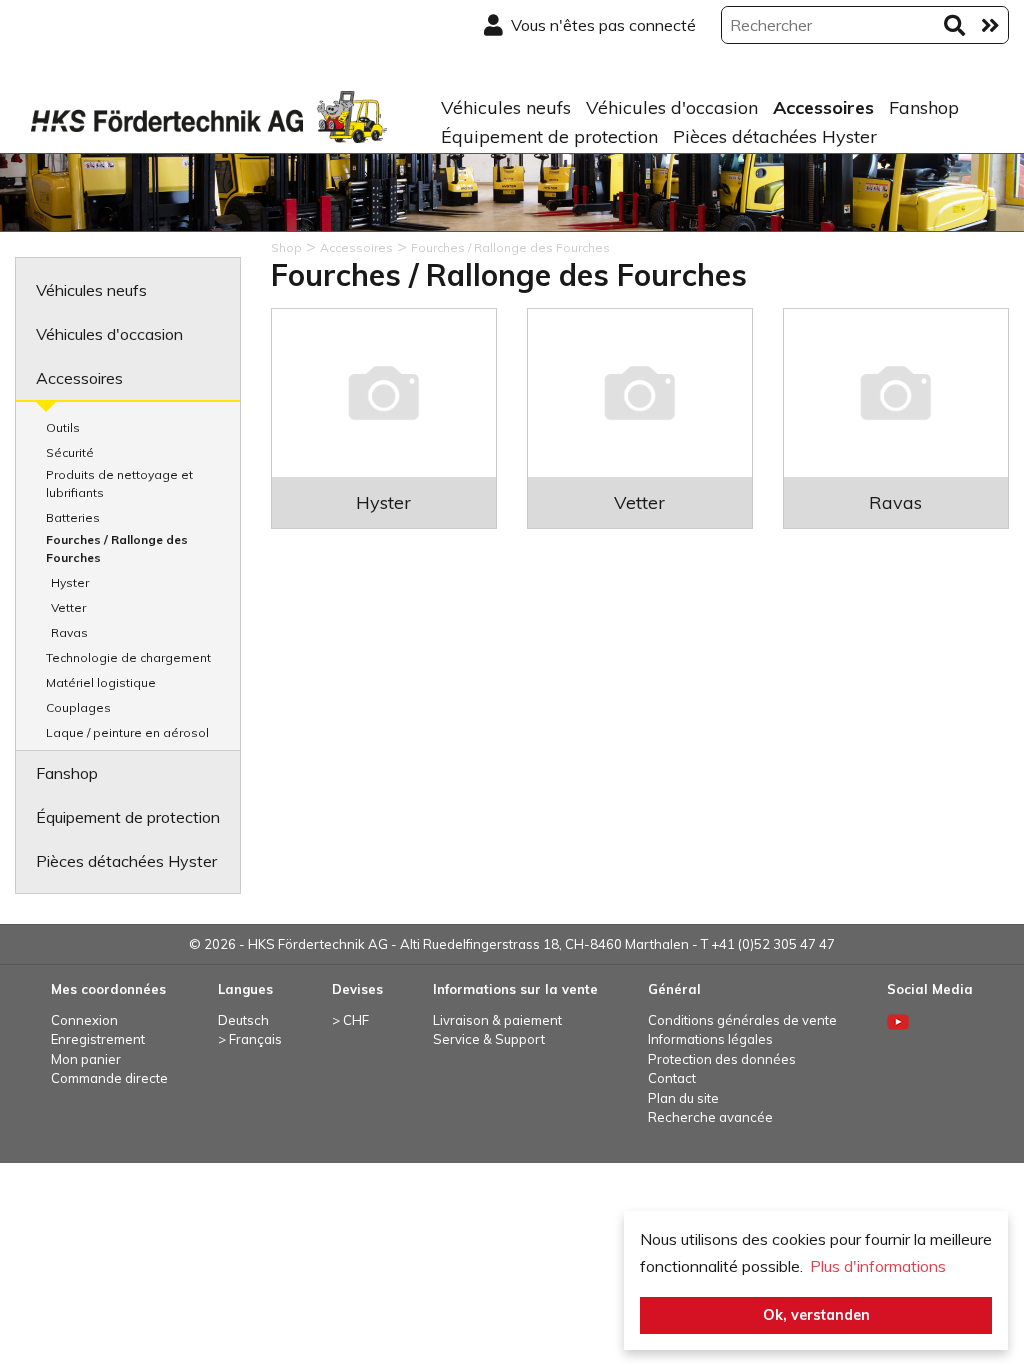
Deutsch (243, 1020)
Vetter (68, 607)
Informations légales (710, 1039)
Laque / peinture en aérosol (127, 732)
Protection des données (722, 1059)
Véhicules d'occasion (672, 107)
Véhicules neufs (506, 107)
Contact (672, 1078)
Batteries (73, 517)
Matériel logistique (101, 682)
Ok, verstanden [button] (816, 1315)
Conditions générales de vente (742, 1020)
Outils (63, 427)
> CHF (350, 1020)
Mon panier (86, 1059)
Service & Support (489, 1039)
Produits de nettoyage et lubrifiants (119, 483)
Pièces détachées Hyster (775, 136)
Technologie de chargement (128, 657)
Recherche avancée (710, 1117)
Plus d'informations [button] (878, 1266)
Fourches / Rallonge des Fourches (117, 548)
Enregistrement (98, 1039)
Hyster (70, 582)
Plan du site (683, 1098)
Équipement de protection (549, 136)
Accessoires (823, 107)
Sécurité (70, 452)
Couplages (78, 707)
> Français (250, 1039)
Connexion (84, 1020)
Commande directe (109, 1078)
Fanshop (924, 107)
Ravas (69, 632)
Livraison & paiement (497, 1020)
